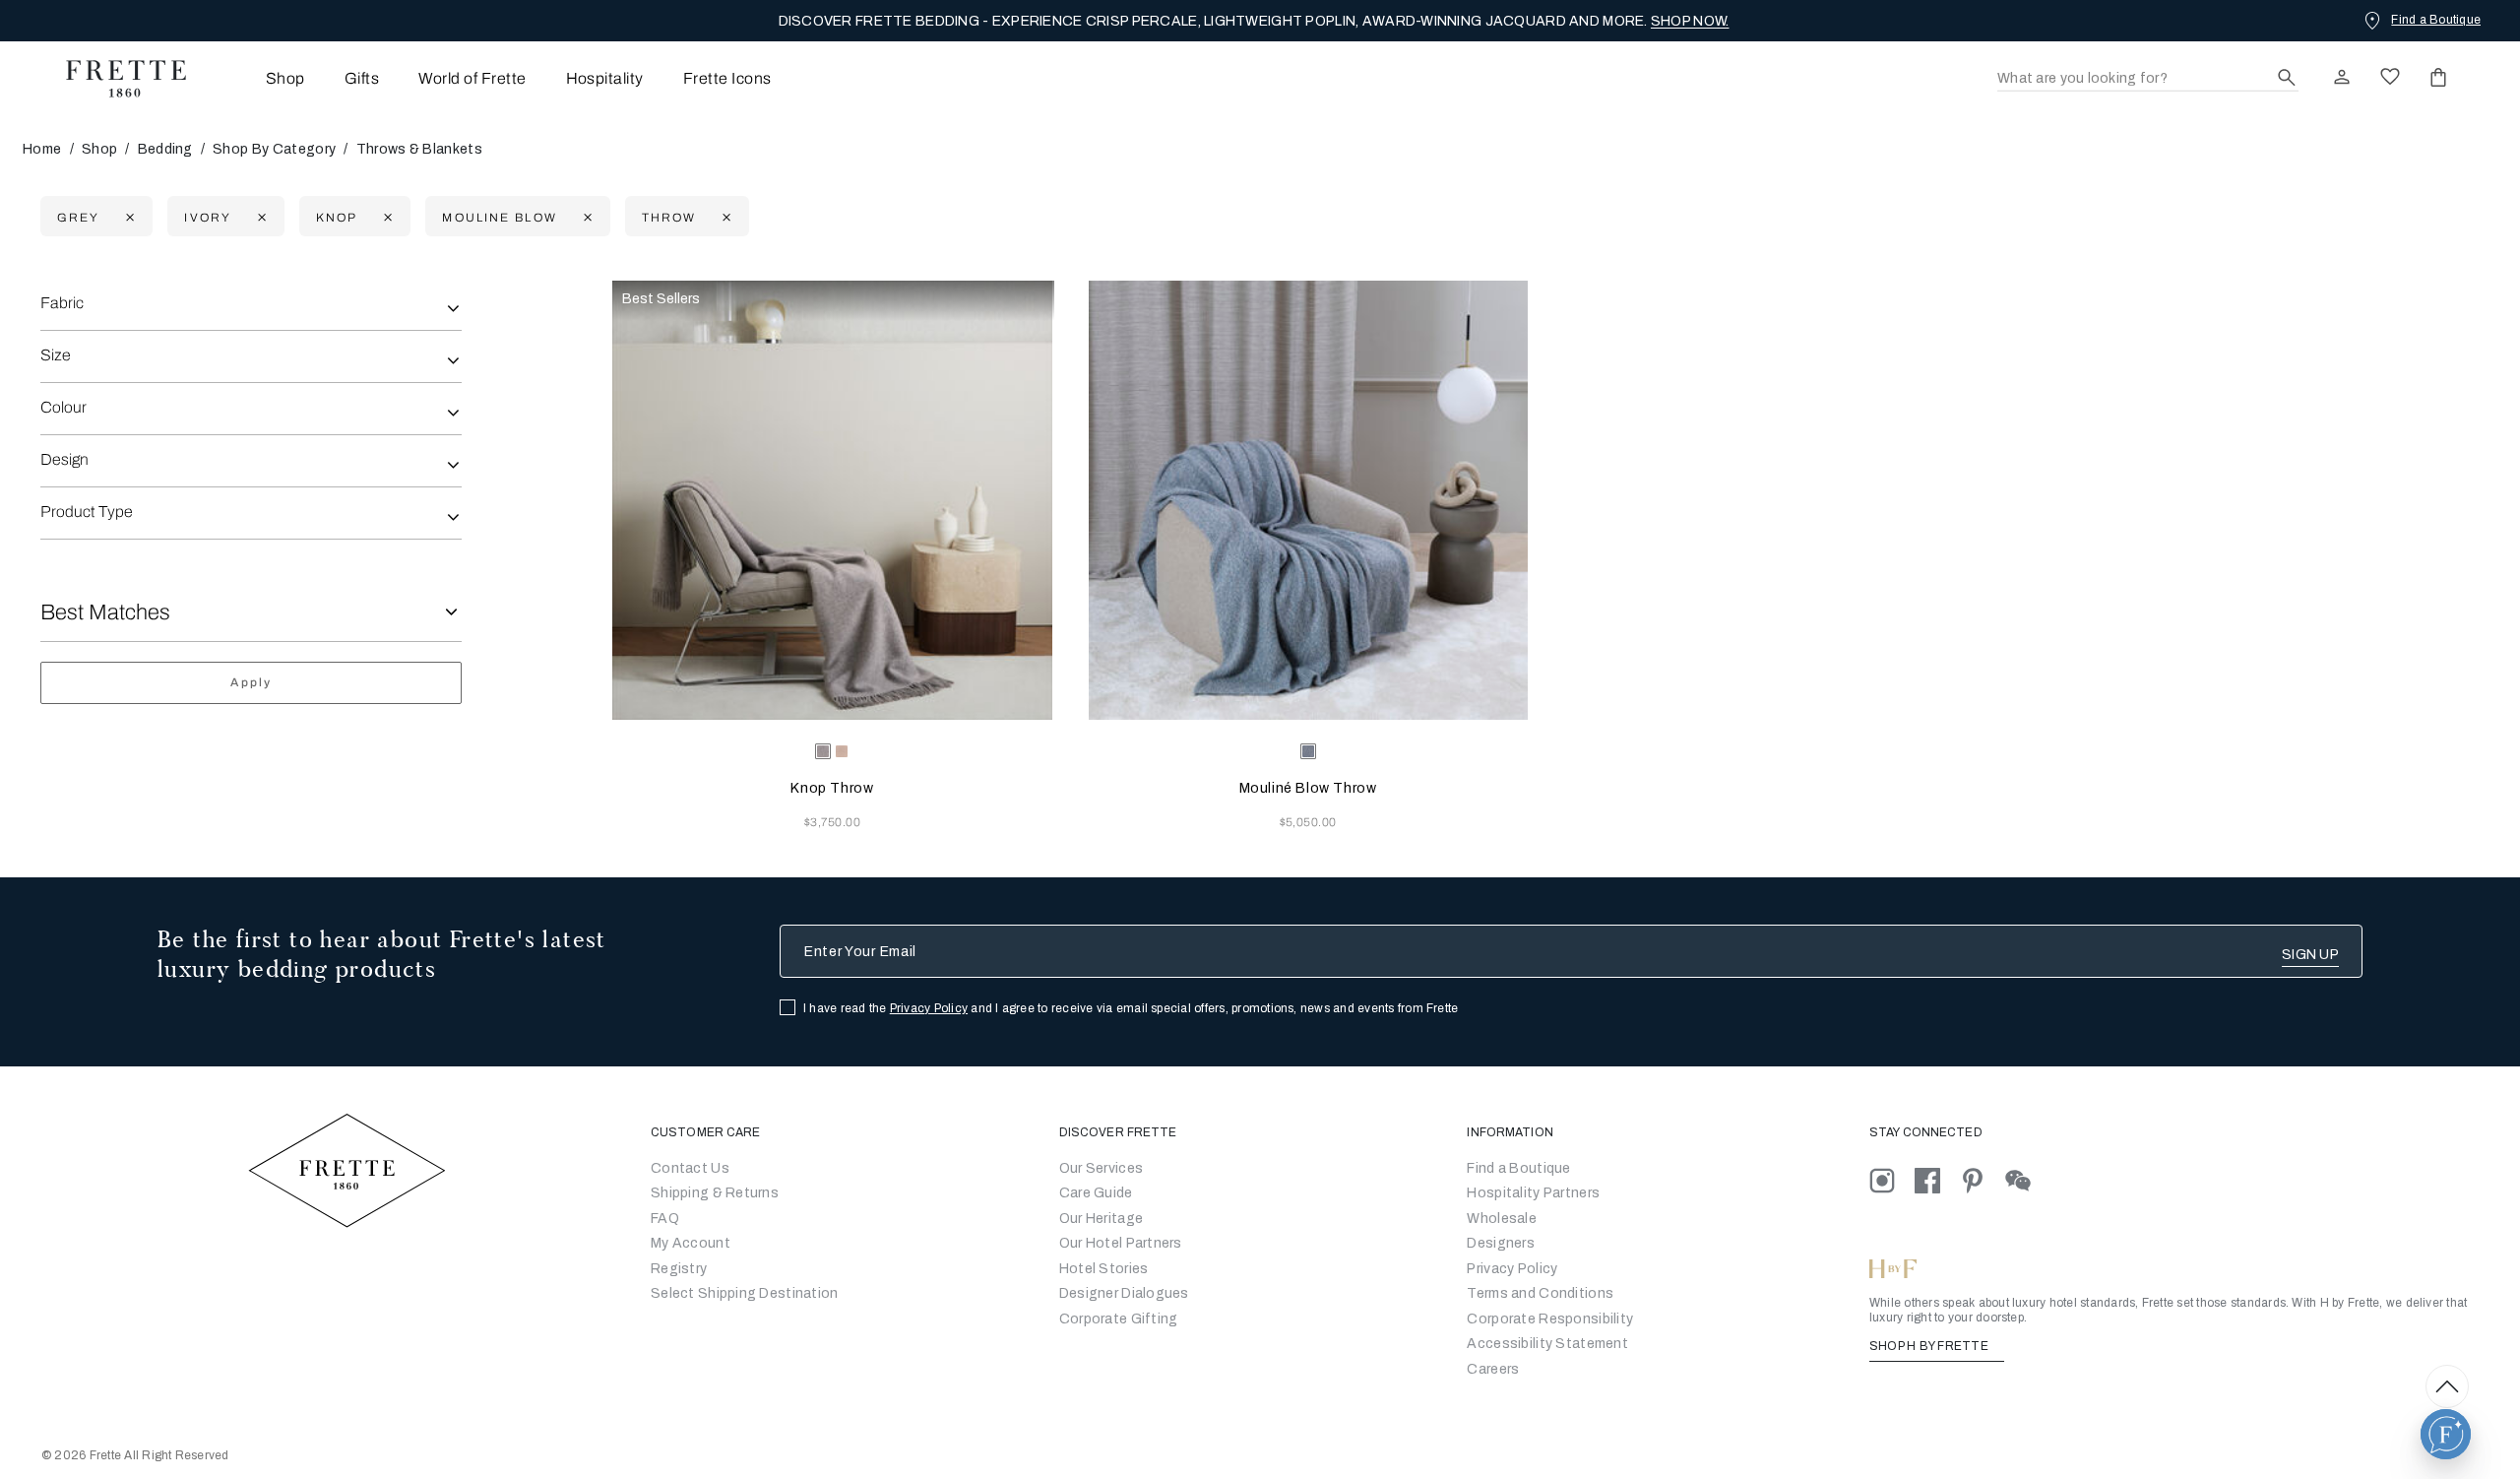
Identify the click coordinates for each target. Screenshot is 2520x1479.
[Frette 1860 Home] (116, 79)
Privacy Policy (929, 1008)
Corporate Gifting (1119, 1319)
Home (42, 149)
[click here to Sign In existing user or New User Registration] (2342, 77)
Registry (679, 1269)
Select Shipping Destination (745, 1293)
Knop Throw (832, 788)
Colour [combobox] (63, 407)
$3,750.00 (832, 822)
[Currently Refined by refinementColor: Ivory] (259, 217)
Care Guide (1096, 1193)
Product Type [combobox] (87, 512)
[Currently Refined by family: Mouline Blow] (585, 217)
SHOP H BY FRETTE (1930, 1346)
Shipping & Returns (715, 1193)
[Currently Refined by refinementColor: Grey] (127, 217)
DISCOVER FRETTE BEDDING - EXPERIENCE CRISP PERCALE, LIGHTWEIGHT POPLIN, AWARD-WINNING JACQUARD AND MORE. (1254, 21)
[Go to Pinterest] (1983, 1180)
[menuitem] (258, 78)
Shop (99, 149)
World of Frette (472, 78)
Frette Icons (727, 78)
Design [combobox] (64, 459)
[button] (2446, 1434)
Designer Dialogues (1124, 1293)
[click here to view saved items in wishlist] (2390, 77)
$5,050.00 (1308, 822)
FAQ (665, 1219)
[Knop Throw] (832, 500)
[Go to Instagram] (1892, 1180)
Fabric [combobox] (62, 303)
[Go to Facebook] (1937, 1180)
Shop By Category (274, 149)
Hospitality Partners (1533, 1193)
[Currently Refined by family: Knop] (385, 217)
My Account (691, 1243)
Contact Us (690, 1168)
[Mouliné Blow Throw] (1308, 500)
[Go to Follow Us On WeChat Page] (2026, 1180)
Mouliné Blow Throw (1308, 788)
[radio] (842, 751)
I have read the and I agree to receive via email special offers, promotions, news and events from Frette (1131, 1008)
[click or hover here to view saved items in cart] (2438, 77)
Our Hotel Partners (1121, 1243)
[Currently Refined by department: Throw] (724, 217)
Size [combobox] (56, 355)
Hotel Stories (1104, 1269)
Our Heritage (1101, 1219)
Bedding (165, 149)
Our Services (1101, 1168)
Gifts (362, 78)
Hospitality (605, 78)
